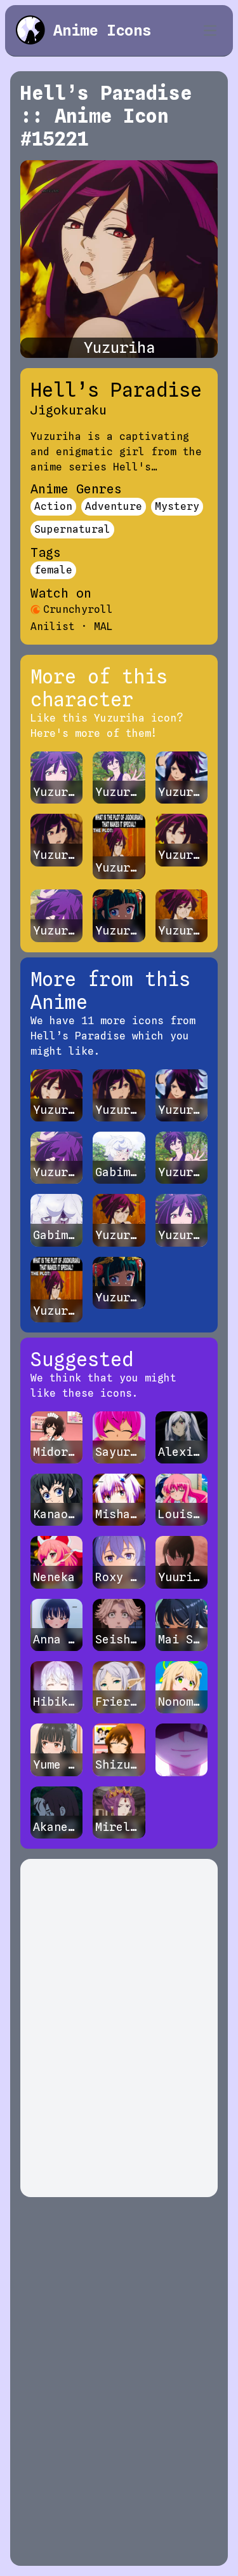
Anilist (53, 627)
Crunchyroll (78, 609)
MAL (103, 627)
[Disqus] (119, 2028)
